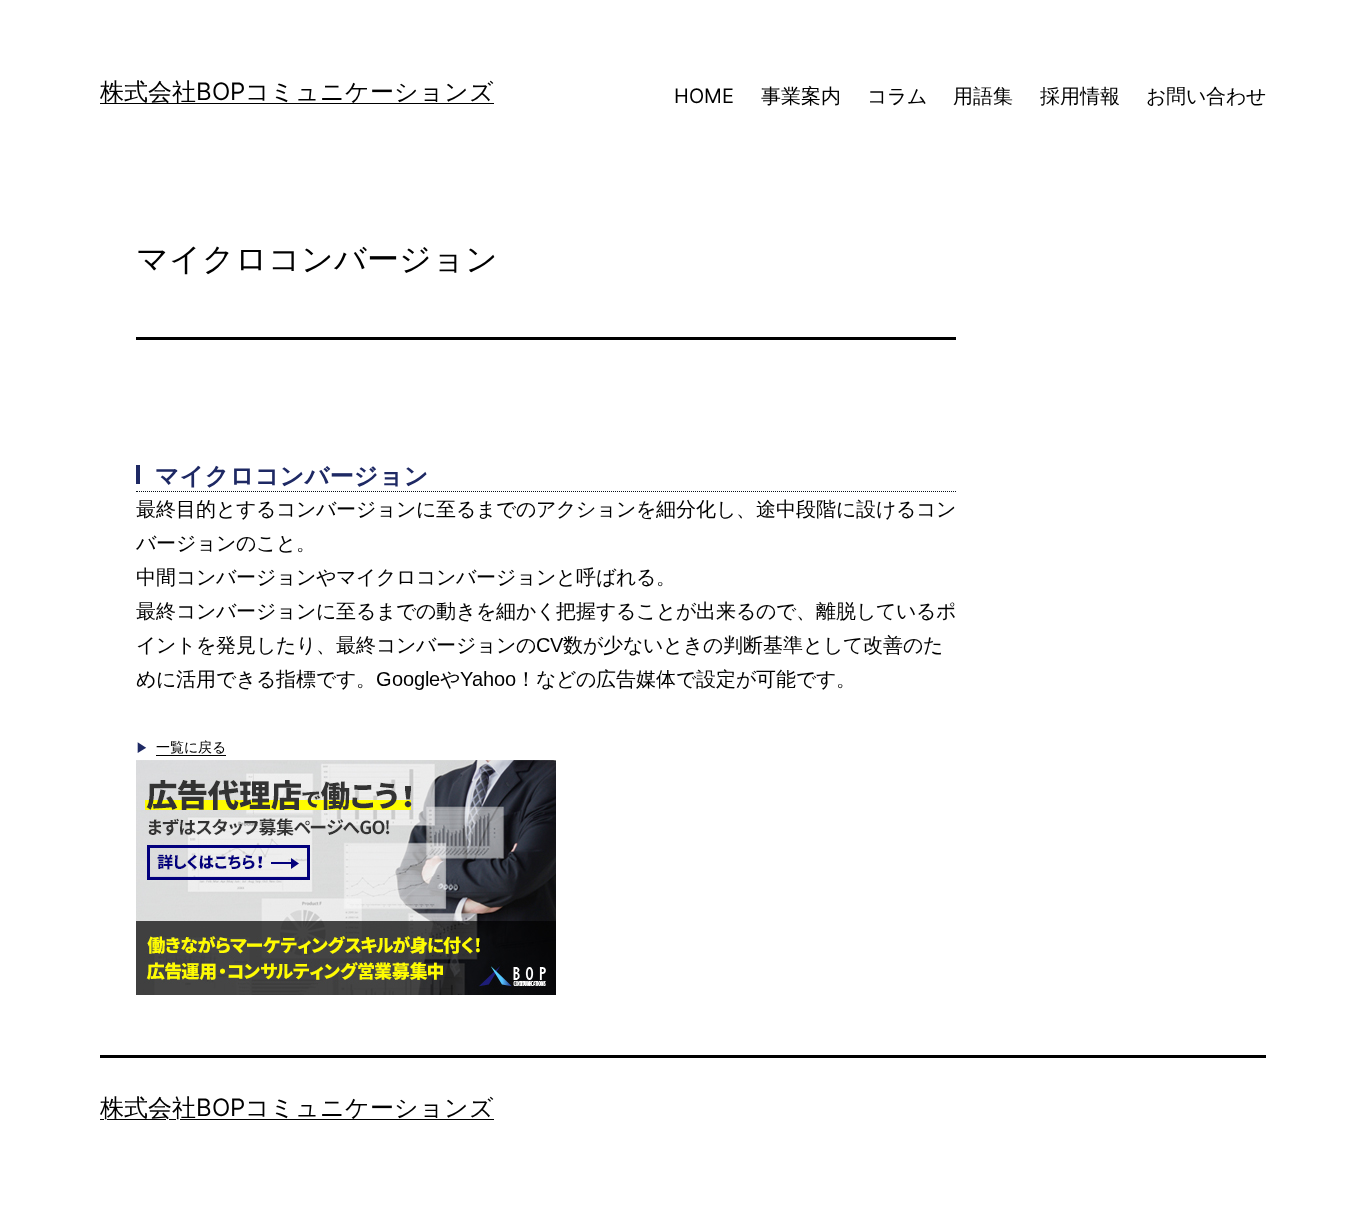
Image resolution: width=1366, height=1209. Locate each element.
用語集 (983, 96)
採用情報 (1080, 96)
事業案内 (801, 96)
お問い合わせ (1206, 96)
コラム (897, 96)
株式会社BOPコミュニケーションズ (297, 91)
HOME (704, 96)
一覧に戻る (191, 747)
